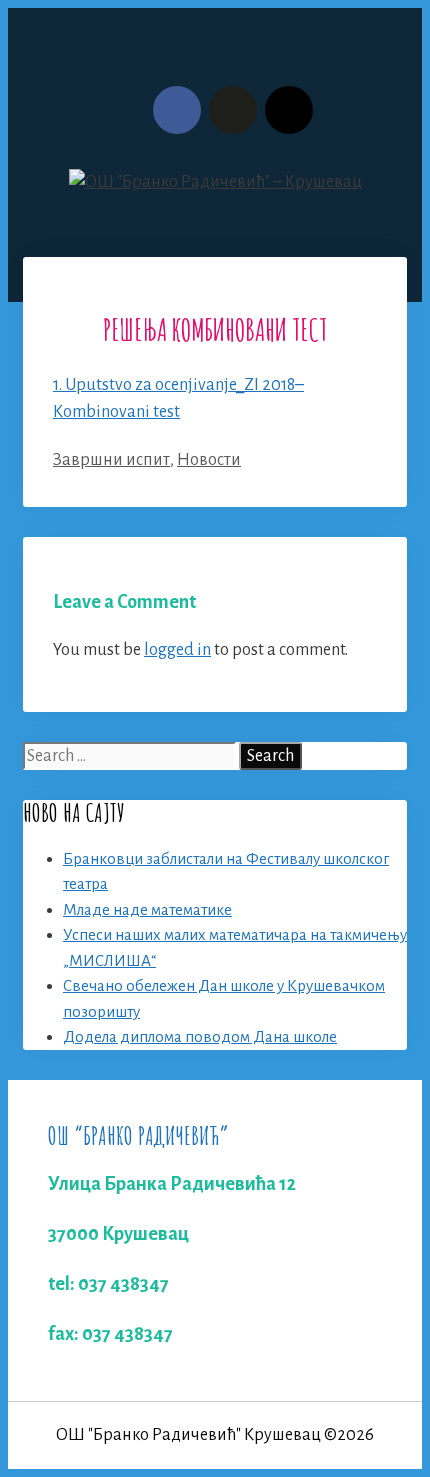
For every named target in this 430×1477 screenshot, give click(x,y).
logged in (177, 650)
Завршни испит (111, 460)
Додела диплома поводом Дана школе (200, 1036)
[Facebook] (177, 110)
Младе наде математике (147, 909)
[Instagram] (289, 110)
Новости (209, 460)
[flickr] (233, 110)
